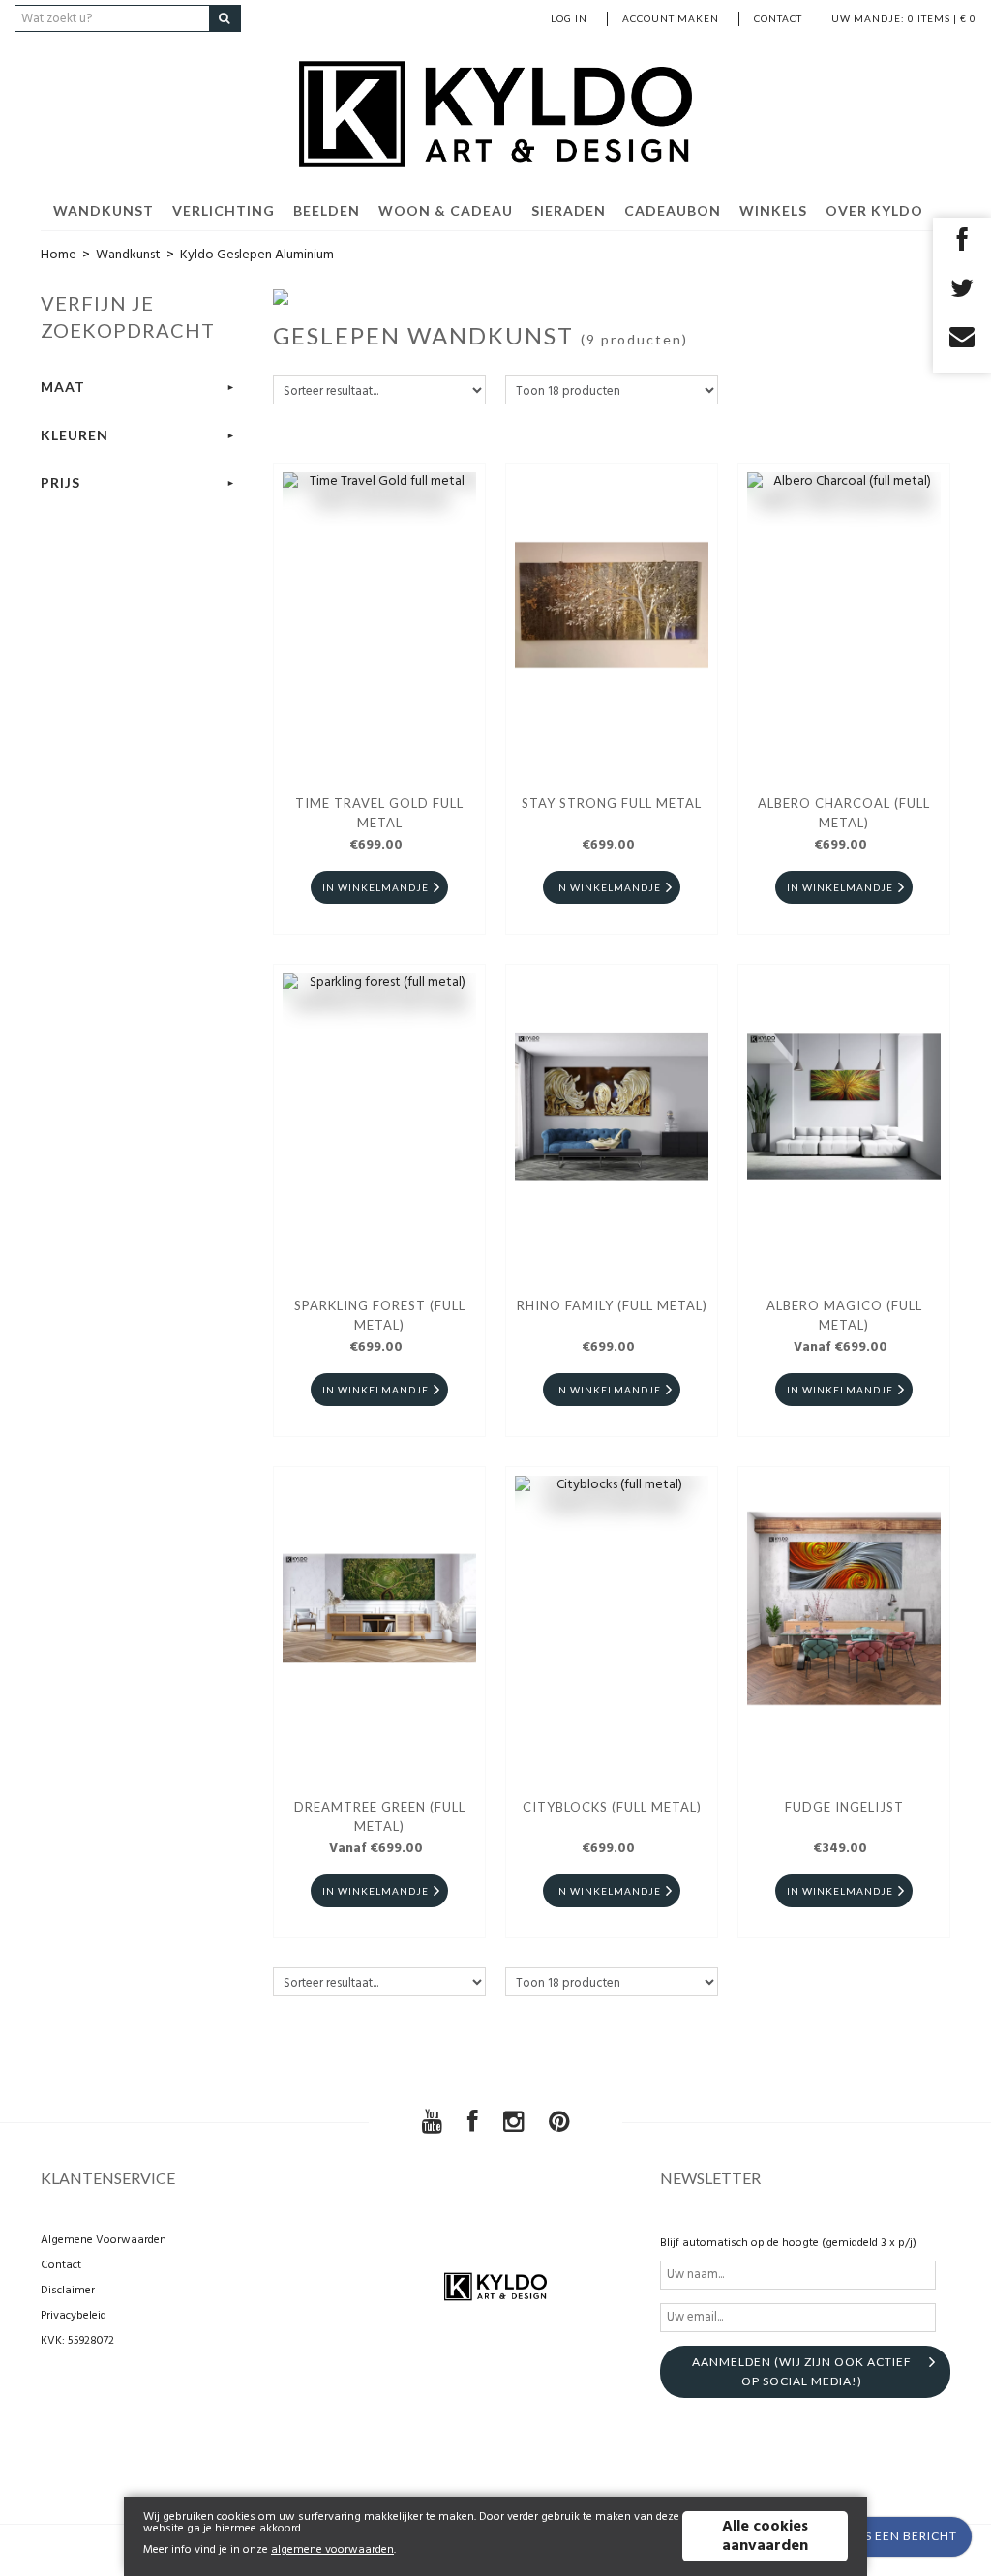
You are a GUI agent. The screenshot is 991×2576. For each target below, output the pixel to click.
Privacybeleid (74, 2316)
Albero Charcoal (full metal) (844, 813)
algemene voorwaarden (332, 2550)
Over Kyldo (874, 210)
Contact (778, 18)
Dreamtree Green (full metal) (380, 1816)
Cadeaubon (673, 210)
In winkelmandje (375, 887)
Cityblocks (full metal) (612, 1807)
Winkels (773, 210)
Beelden (327, 210)
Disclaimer (68, 2291)
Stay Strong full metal (612, 803)
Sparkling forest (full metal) (380, 1315)
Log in (569, 18)
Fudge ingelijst (844, 1807)
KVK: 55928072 (77, 2341)
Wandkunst (104, 210)
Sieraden (569, 210)
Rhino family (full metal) (612, 1305)
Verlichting (224, 210)
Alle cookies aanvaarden (765, 2536)
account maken (671, 18)
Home (59, 255)
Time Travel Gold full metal (379, 813)
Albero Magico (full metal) (844, 1315)
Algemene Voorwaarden (104, 2240)
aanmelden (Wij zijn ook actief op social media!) (802, 2371)
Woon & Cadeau (446, 210)
